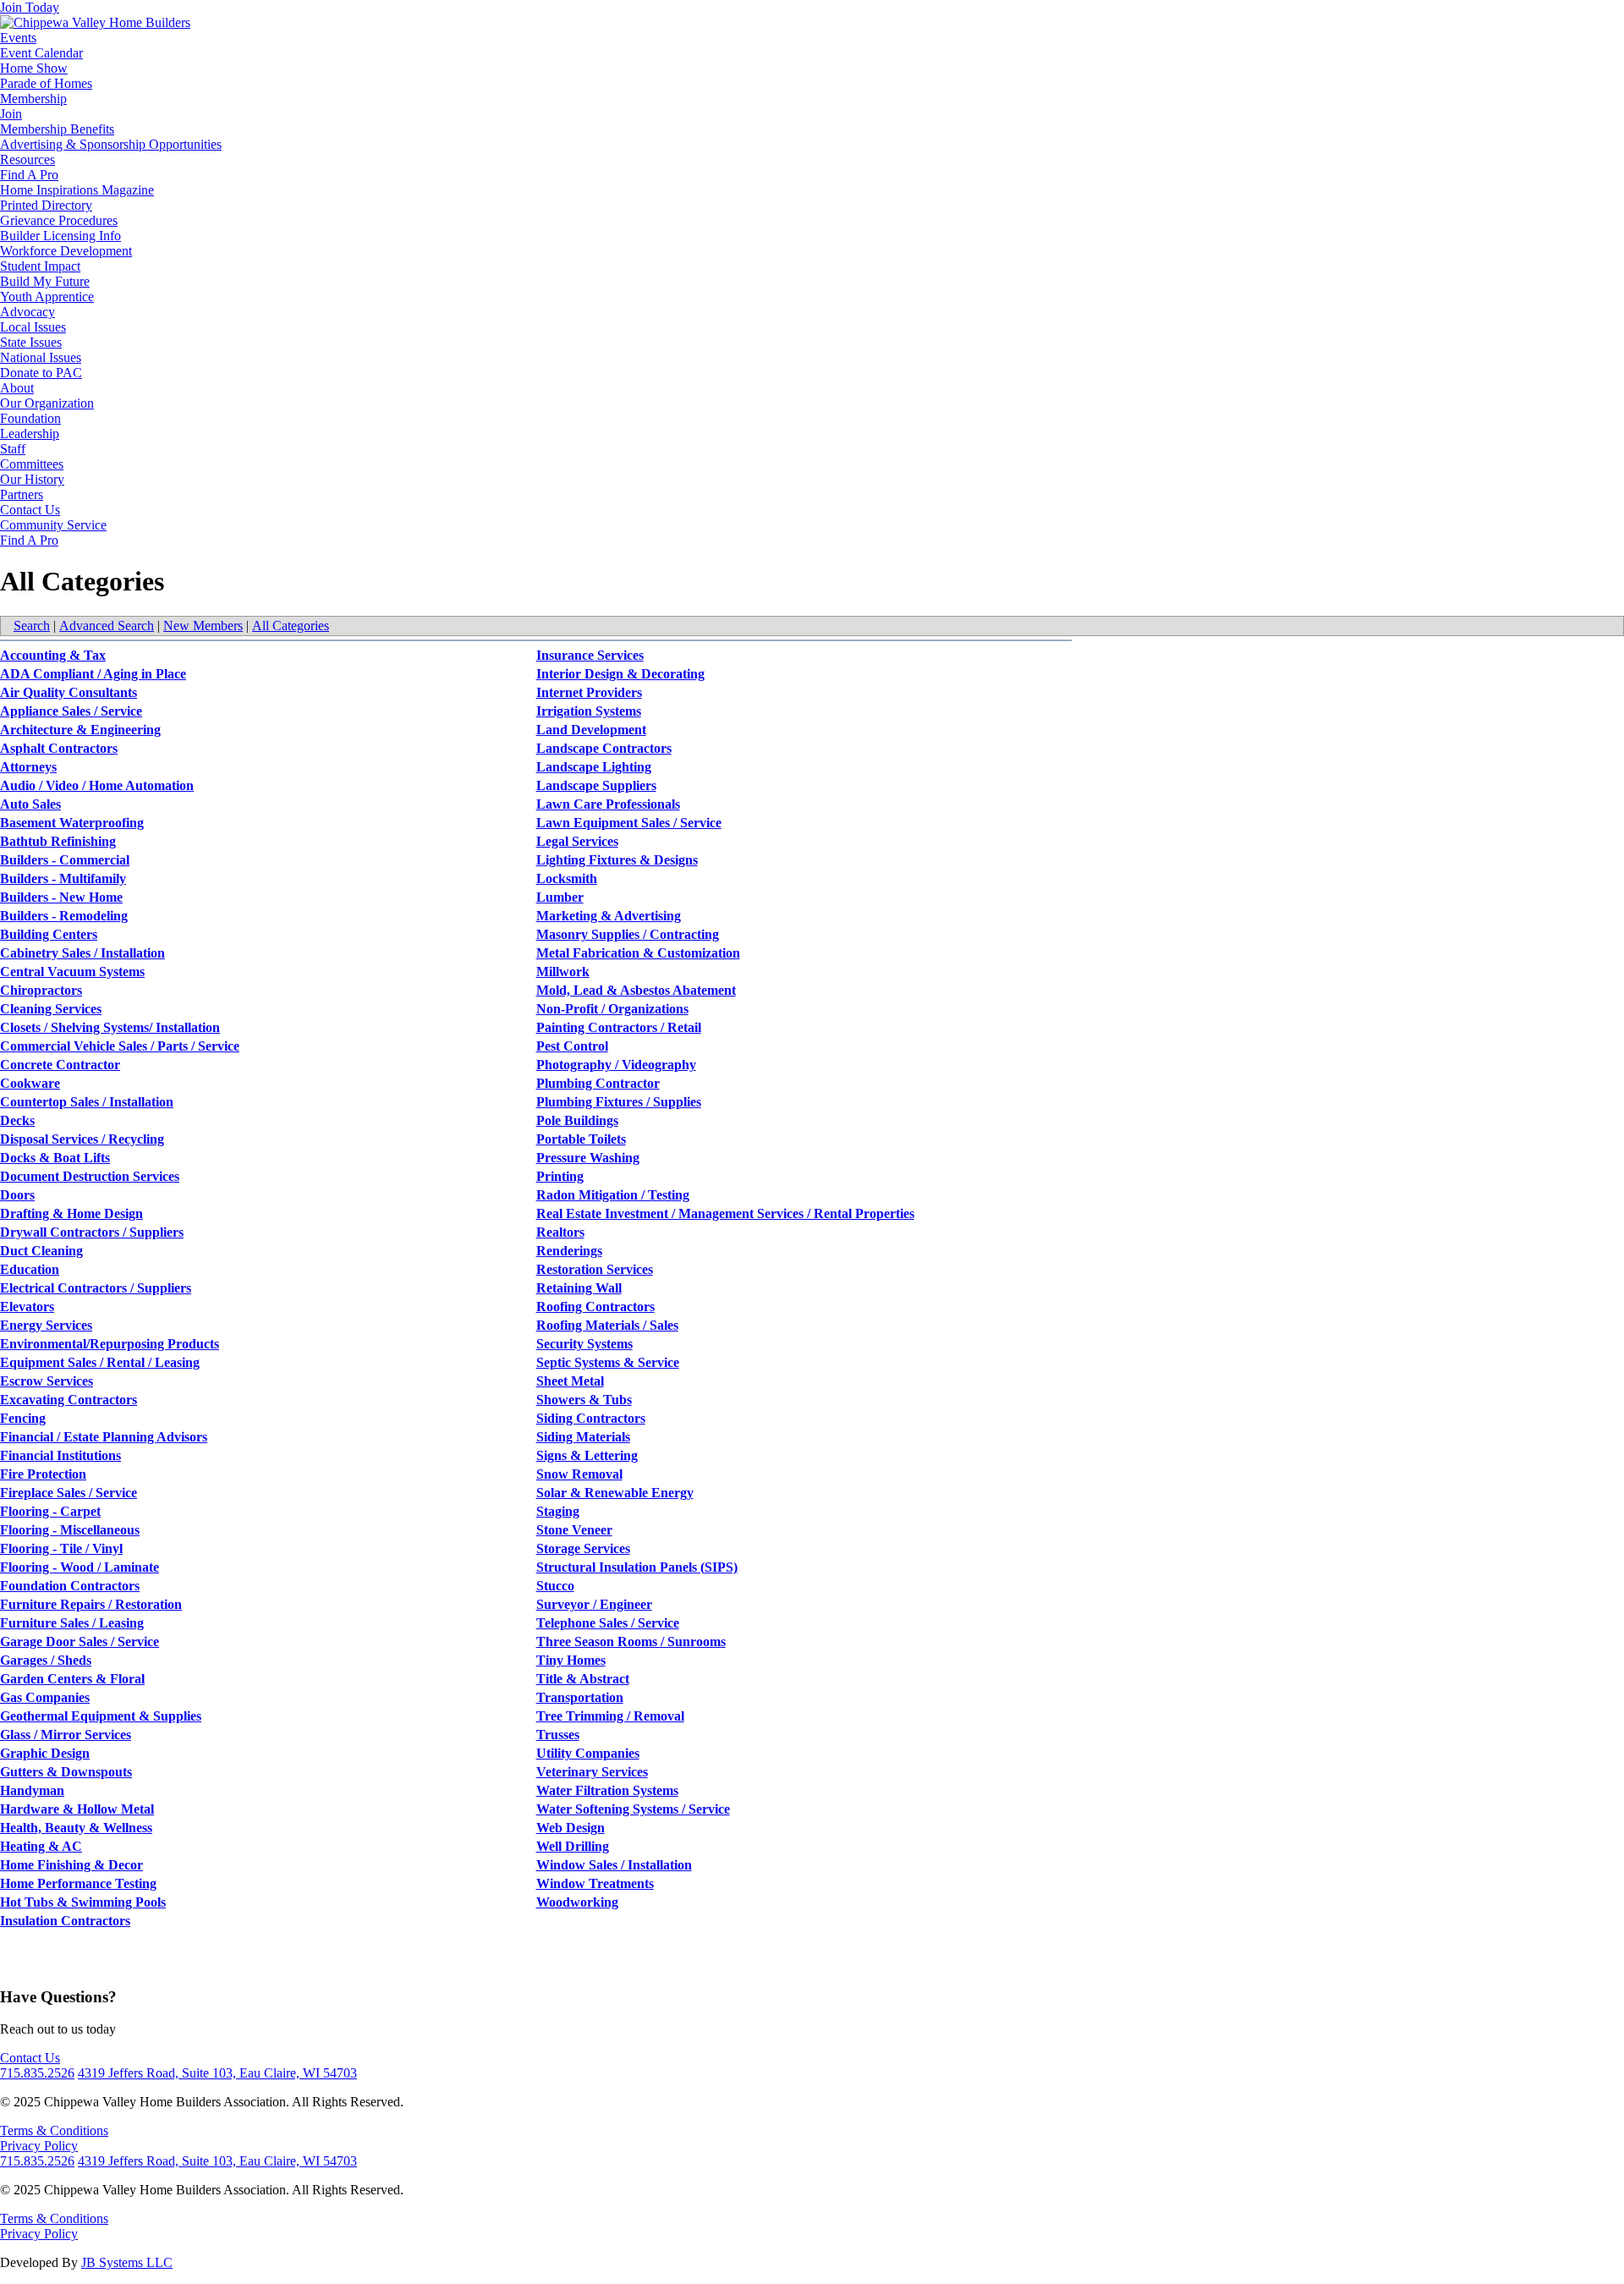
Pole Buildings (577, 1120)
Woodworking (577, 1902)
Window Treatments (595, 1883)
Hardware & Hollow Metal (77, 1809)
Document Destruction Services (90, 1176)
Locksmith (567, 878)
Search (32, 626)
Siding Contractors (591, 1418)
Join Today (30, 7)
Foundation (30, 418)
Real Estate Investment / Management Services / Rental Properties (725, 1213)
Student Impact (40, 266)
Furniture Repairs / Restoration (91, 1604)
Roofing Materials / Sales (607, 1325)
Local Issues (33, 327)
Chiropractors (41, 990)
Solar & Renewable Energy (615, 1493)
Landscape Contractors (604, 748)
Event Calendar (41, 53)
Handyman (32, 1790)
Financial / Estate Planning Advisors (104, 1437)
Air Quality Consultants (69, 692)
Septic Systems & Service (608, 1362)
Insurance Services (590, 655)
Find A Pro (29, 175)
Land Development (591, 730)
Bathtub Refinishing (58, 841)
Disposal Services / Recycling (82, 1139)
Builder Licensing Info (60, 236)
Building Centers (49, 934)
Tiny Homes (571, 1660)
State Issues (31, 342)
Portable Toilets (581, 1139)
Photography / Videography (616, 1065)
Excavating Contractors (69, 1400)
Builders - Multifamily (63, 878)
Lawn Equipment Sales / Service (629, 823)
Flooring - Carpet (50, 1511)
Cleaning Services (51, 1009)
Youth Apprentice (47, 296)
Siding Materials (583, 1437)
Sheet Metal (570, 1381)
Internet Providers (589, 692)
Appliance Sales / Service (71, 711)
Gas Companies (45, 1697)
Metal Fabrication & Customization (638, 953)
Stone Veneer (574, 1530)
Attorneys (28, 767)
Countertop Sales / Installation (87, 1102)
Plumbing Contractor (598, 1083)
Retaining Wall (579, 1288)
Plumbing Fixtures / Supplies (619, 1102)
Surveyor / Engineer (594, 1604)
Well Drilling (573, 1846)
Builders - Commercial (65, 860)
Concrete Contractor (60, 1065)
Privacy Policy (39, 2146)
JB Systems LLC (127, 2262)
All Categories (291, 626)
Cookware (30, 1083)
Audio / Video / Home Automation (97, 785)
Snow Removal (579, 1474)
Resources (27, 159)
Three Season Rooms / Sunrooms (631, 1642)
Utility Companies (588, 1753)
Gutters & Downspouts (66, 1772)
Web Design (571, 1828)
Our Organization (47, 403)
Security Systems (584, 1344)
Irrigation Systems (589, 711)
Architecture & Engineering (80, 730)
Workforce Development (66, 251)
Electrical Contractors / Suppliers (96, 1288)
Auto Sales (30, 804)
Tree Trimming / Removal (610, 1716)
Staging (558, 1511)
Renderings (569, 1251)
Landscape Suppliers (596, 785)
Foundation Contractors (70, 1586)
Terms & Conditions (54, 2130)
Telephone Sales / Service (608, 1623)
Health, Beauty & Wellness (76, 1828)
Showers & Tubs (584, 1400)
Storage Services (583, 1548)
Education (30, 1269)
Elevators (27, 1307)
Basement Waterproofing (72, 823)
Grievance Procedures (59, 220)
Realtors (560, 1232)
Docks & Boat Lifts (55, 1158)
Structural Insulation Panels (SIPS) (637, 1567)
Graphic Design (45, 1753)
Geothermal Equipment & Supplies (101, 1716)
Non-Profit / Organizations (612, 1009)
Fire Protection (43, 1474)
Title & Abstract (583, 1679)
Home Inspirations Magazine (77, 190)
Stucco (555, 1586)
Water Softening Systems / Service (633, 1809)
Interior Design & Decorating (620, 674)
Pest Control (572, 1046)
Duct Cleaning (41, 1251)
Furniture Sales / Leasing (72, 1623)
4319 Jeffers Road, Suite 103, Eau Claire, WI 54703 (217, 2073)
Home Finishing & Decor (71, 1865)
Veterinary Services (592, 1772)
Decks (17, 1120)
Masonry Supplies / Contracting (628, 934)
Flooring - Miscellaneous (70, 1530)
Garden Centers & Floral (72, 1679)
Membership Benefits (57, 129)
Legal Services (577, 841)
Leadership (30, 434)
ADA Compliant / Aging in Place (93, 674)
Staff (13, 449)
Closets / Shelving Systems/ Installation (110, 1027)
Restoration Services (595, 1269)
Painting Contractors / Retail (619, 1027)
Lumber (560, 897)
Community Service (53, 525)
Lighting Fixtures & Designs (617, 860)
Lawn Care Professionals (608, 804)
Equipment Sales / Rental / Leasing (100, 1362)
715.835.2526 (37, 2073)
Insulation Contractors (65, 1921)
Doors (17, 1195)
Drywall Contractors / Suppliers (92, 1232)
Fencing (23, 1418)
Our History (32, 479)
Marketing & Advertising (609, 916)
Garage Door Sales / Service (80, 1642)
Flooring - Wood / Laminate (80, 1567)
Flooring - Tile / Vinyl (61, 1548)
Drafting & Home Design (71, 1213)
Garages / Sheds (46, 1660)
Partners (22, 494)
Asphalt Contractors (59, 748)
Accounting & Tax (53, 655)
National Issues (41, 357)
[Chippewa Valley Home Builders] (95, 22)
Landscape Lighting (594, 767)
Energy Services (46, 1325)
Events (18, 38)
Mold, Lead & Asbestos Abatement (636, 990)
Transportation (580, 1697)
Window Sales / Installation (614, 1865)
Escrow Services (47, 1381)
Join (11, 114)
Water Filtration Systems (607, 1790)
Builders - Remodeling (64, 916)
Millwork (563, 972)
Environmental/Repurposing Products (110, 1344)
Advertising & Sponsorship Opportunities (111, 144)
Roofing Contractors (595, 1307)
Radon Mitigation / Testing (613, 1195)
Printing (560, 1176)
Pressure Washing (588, 1158)
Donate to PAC (41, 373)
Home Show (34, 68)
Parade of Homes (46, 83)
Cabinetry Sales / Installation (82, 953)
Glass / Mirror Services (66, 1735)
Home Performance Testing (78, 1883)
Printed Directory (46, 205)
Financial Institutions (60, 1455)
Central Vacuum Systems (72, 972)
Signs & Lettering (587, 1455)
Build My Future (45, 281)
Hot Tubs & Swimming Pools (83, 1902)
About (17, 388)
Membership (33, 99)
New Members (203, 626)
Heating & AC (41, 1846)
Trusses (558, 1735)
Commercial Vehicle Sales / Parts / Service (120, 1046)
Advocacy (27, 312)
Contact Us (30, 510)
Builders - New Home (61, 897)
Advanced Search (107, 626)
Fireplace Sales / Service (69, 1493)
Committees (32, 464)
